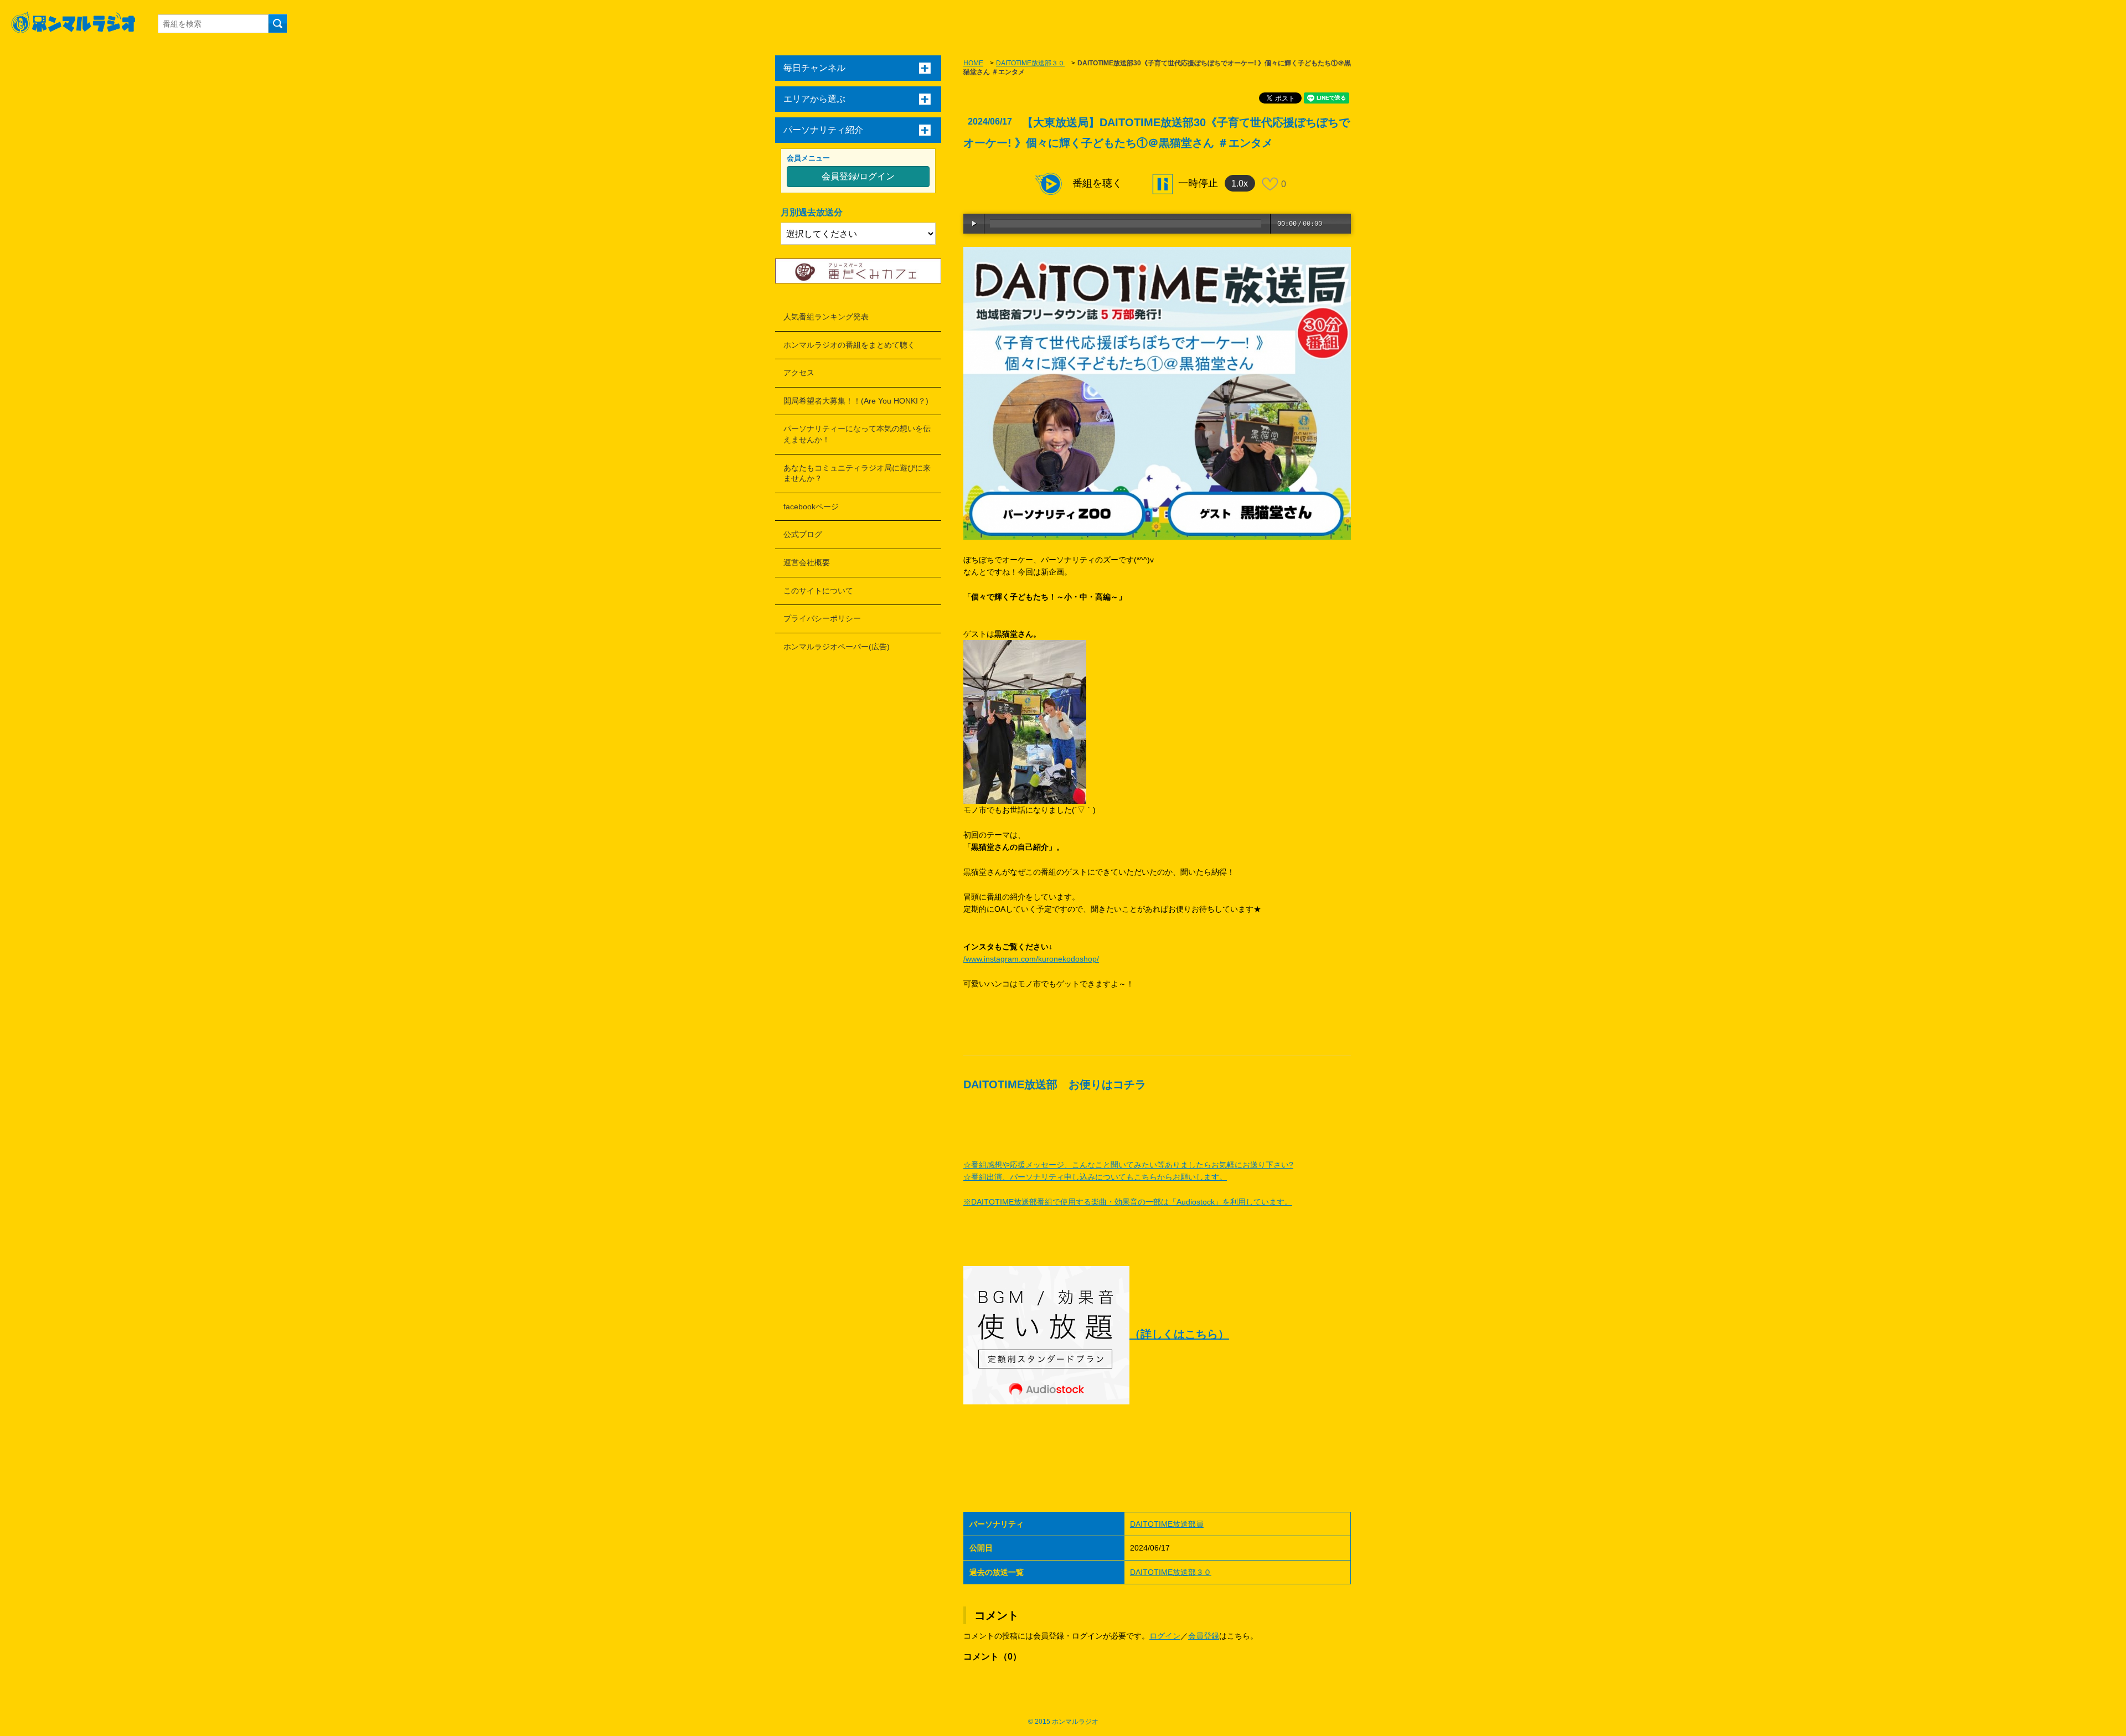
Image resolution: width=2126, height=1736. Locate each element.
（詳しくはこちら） (1179, 1334)
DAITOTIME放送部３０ (1030, 63)
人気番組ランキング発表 (826, 317)
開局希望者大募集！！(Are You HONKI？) (856, 401)
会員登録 (1204, 1636)
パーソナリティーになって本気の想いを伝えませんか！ (857, 434)
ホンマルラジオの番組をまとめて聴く (849, 345)
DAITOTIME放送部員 (1167, 1524)
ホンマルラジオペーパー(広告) (837, 647)
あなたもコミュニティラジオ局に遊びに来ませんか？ (857, 473)
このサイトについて (818, 591)
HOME (973, 63)
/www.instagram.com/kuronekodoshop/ (1031, 959)
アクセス (799, 373)
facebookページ (811, 507)
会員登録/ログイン (858, 176)
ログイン (1165, 1636)
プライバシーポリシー (822, 618)
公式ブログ (803, 534)
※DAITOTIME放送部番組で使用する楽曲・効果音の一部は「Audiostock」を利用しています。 (1128, 1202)
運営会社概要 (807, 562)
